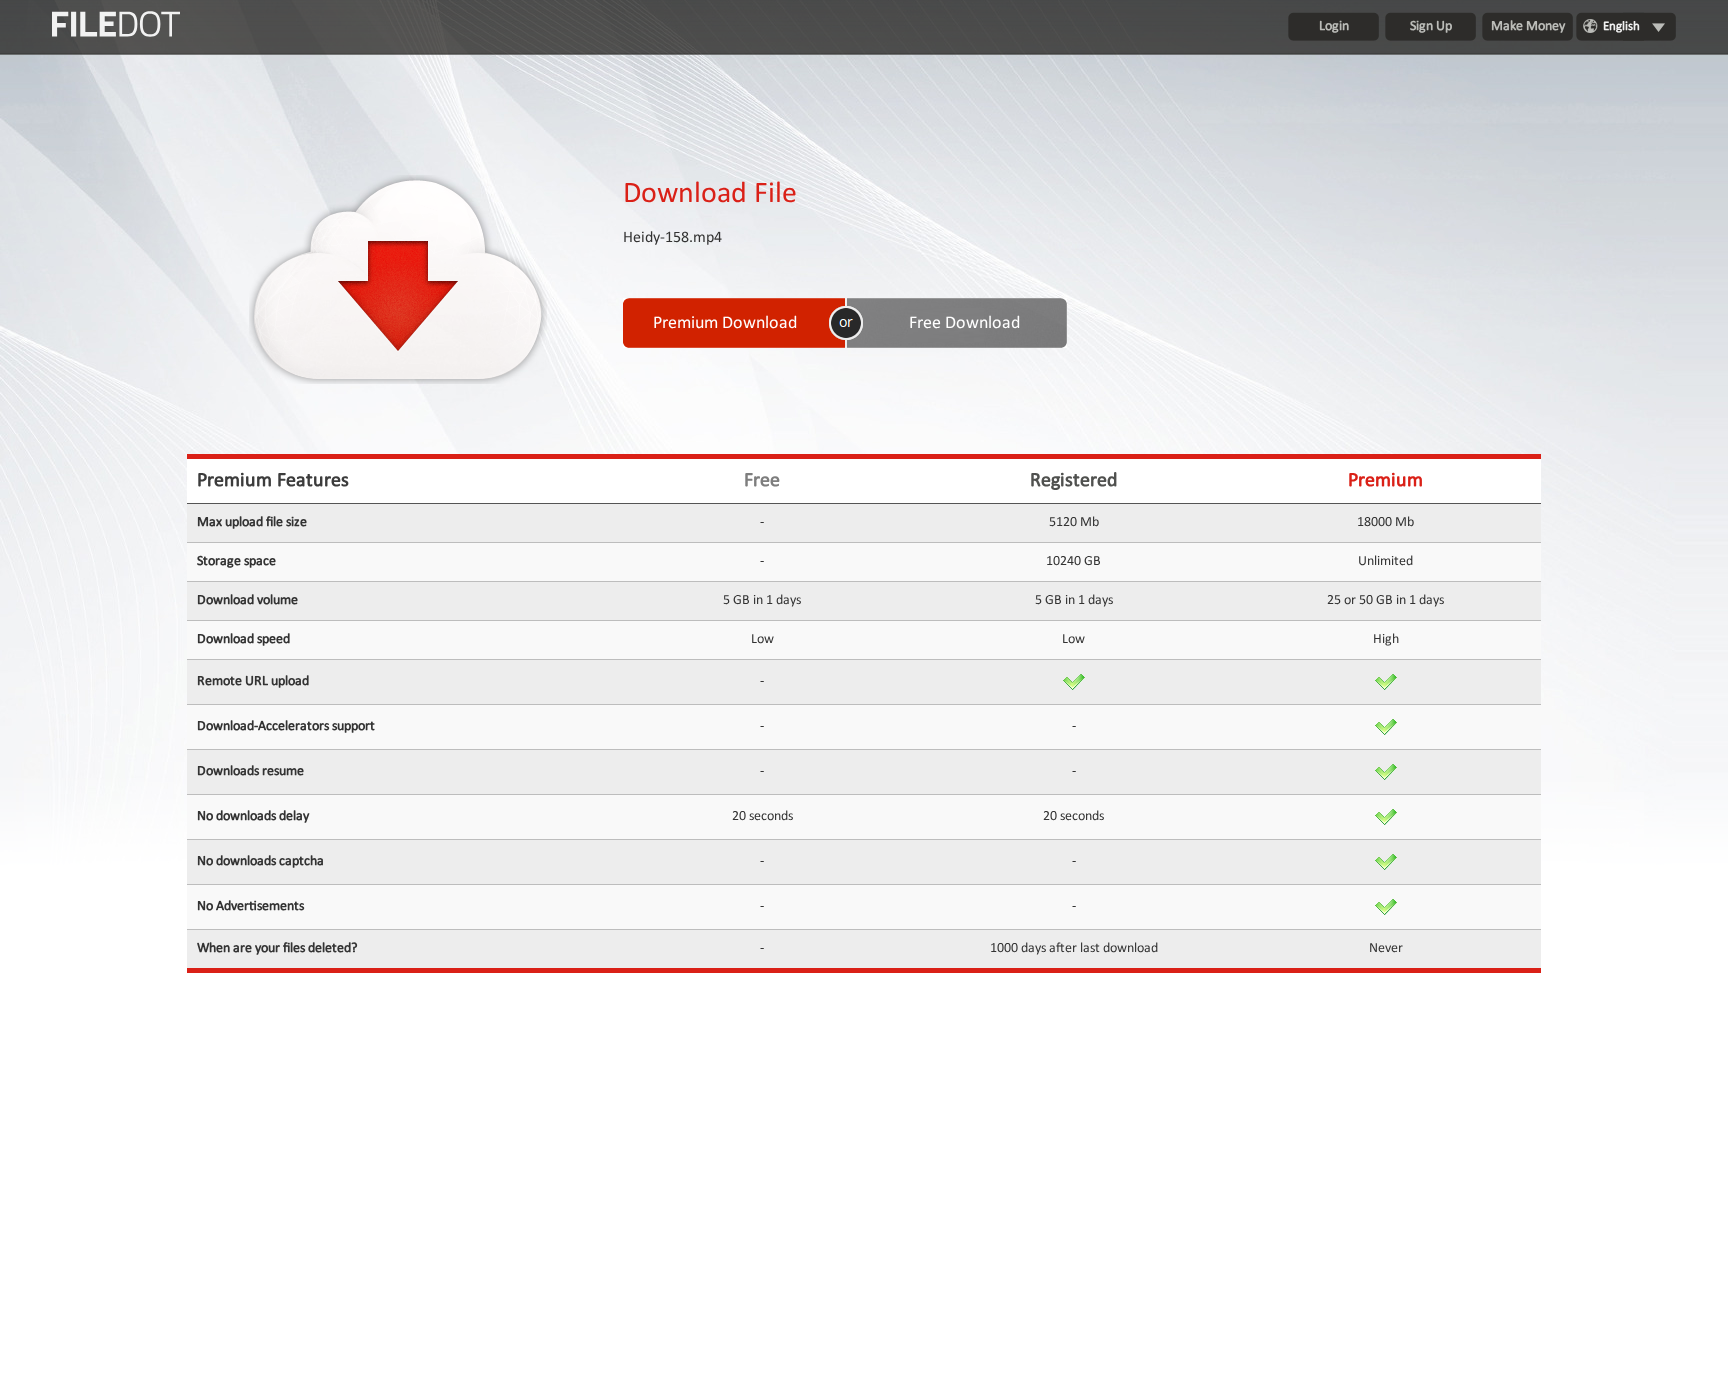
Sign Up (1431, 26)
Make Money (1528, 26)
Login (1334, 26)
